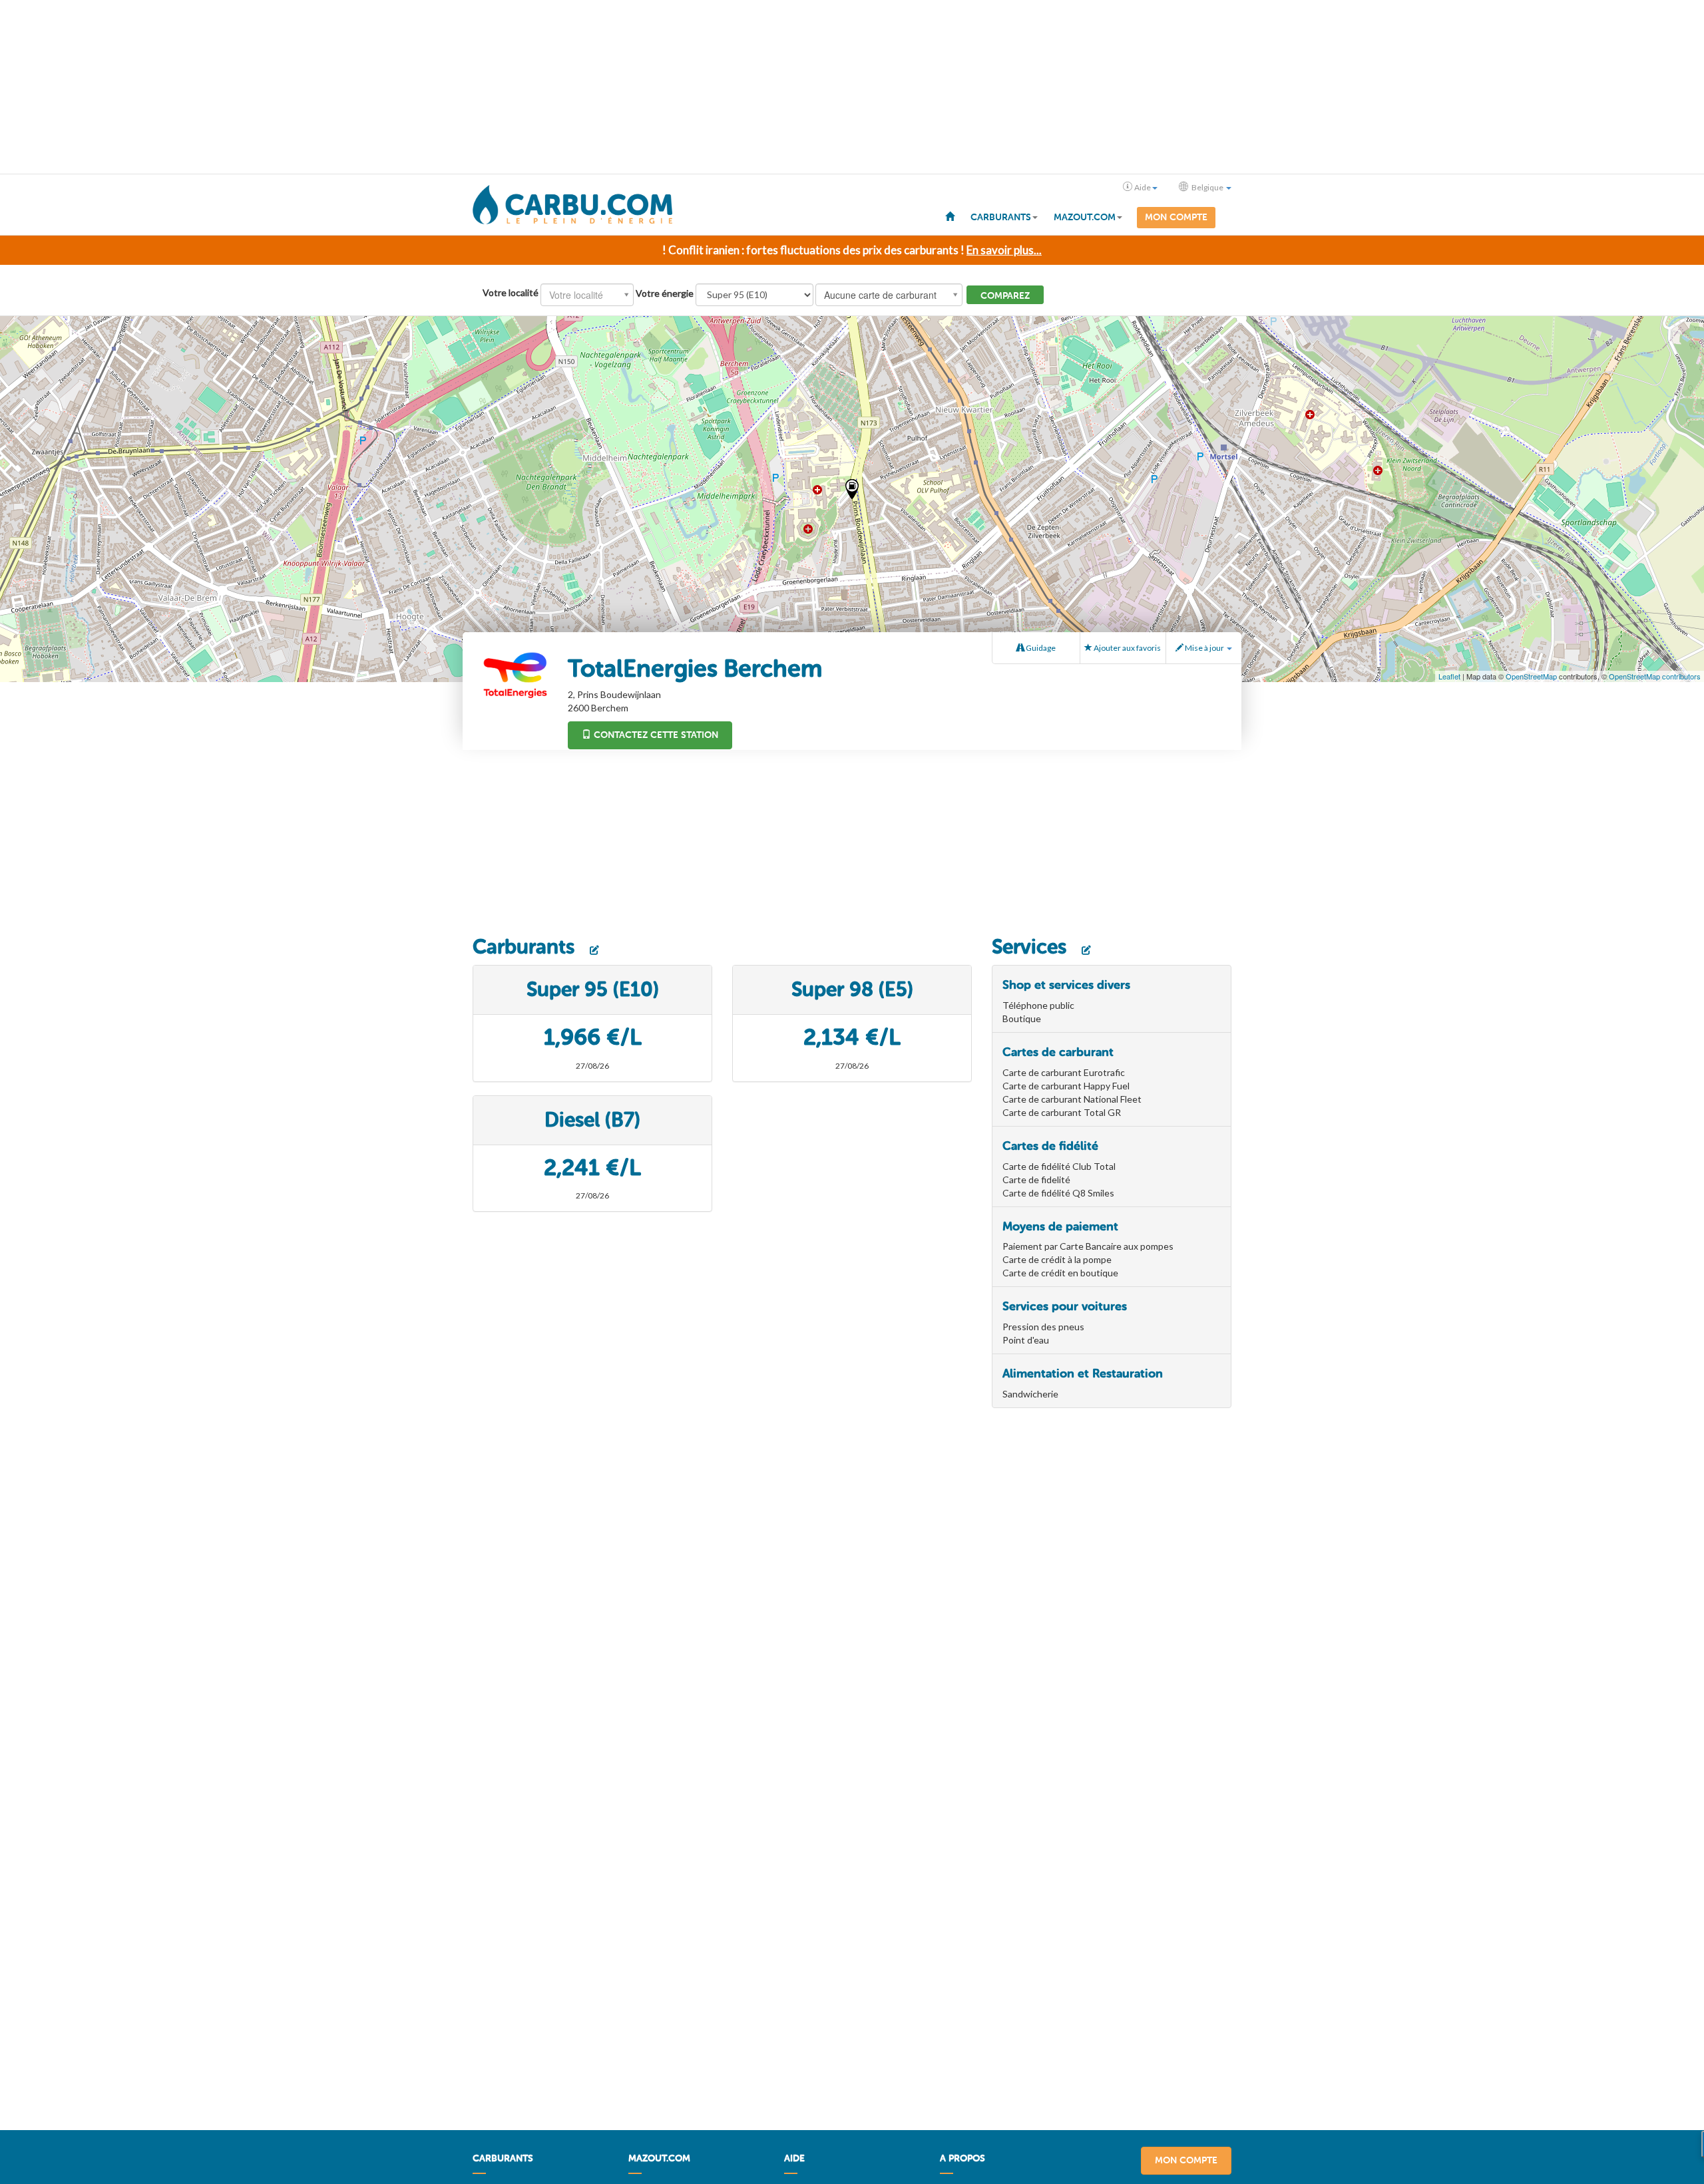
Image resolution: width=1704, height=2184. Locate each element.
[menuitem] (950, 216)
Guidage (1040, 648)
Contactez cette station (655, 735)
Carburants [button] (1001, 217)
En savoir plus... (1004, 250)
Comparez (1005, 296)
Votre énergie (665, 293)
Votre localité (511, 292)
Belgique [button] (1207, 187)
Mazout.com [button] (1085, 217)
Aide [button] (1143, 187)
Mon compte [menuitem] (1176, 217)
